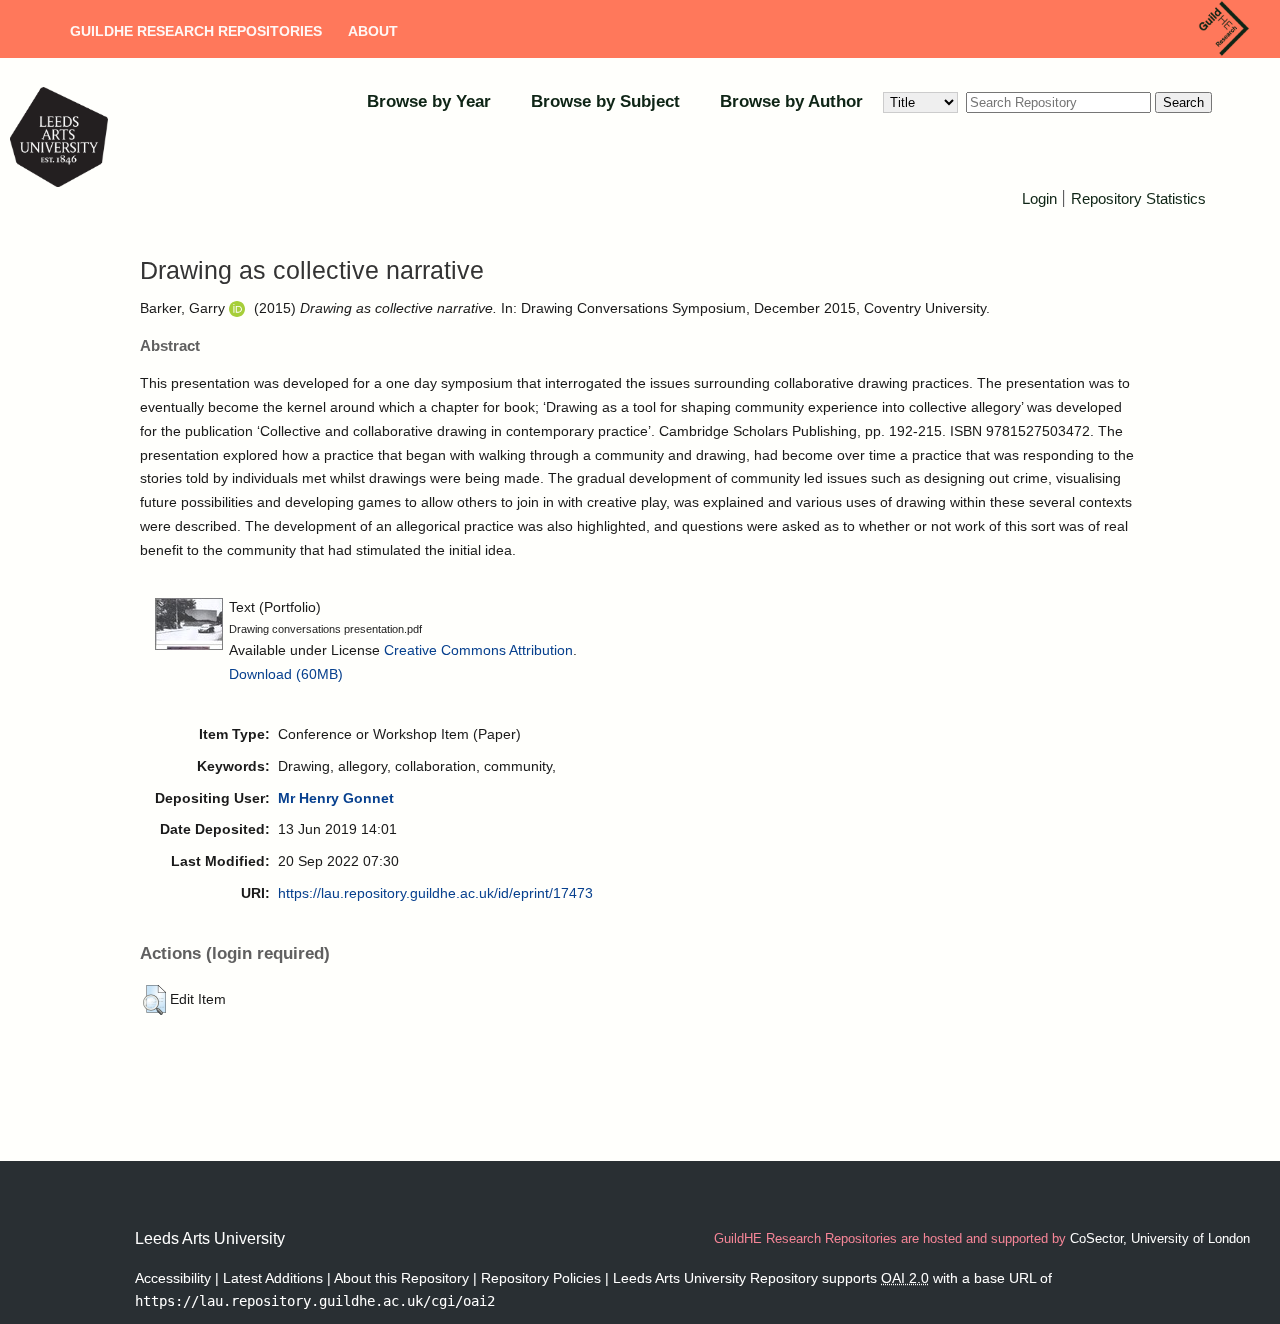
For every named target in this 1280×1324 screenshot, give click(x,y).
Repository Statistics (1138, 198)
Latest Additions (273, 1278)
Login (1039, 198)
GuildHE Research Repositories (196, 31)
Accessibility (173, 1278)
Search (1183, 102)
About (373, 31)
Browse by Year (429, 101)
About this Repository (401, 1278)
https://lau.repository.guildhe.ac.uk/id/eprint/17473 (435, 893)
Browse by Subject (605, 101)
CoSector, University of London (1160, 1238)
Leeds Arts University (210, 1238)
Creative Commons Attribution (478, 650)
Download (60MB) (286, 674)
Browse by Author (791, 101)
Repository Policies (541, 1278)
